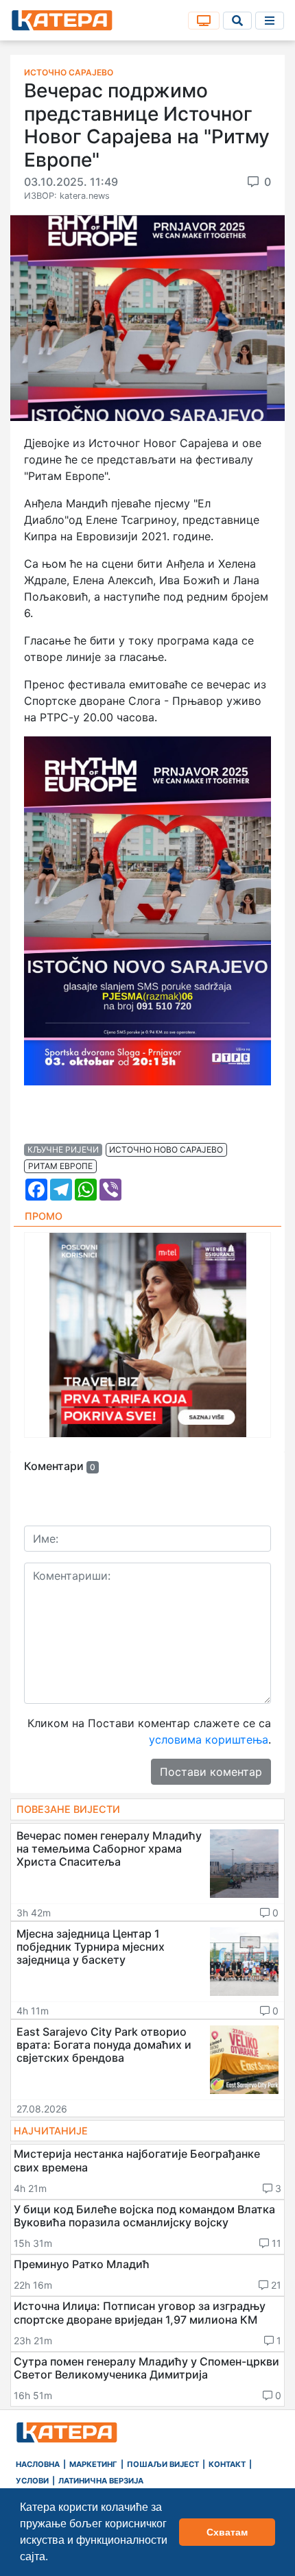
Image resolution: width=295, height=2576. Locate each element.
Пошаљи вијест (163, 2464)
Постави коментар (211, 1772)
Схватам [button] (227, 2532)
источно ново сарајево (166, 1149)
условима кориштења (209, 1740)
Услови (32, 2481)
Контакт (227, 2464)
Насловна (38, 2464)
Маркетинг (93, 2464)
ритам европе (60, 1166)
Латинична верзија (101, 2481)
